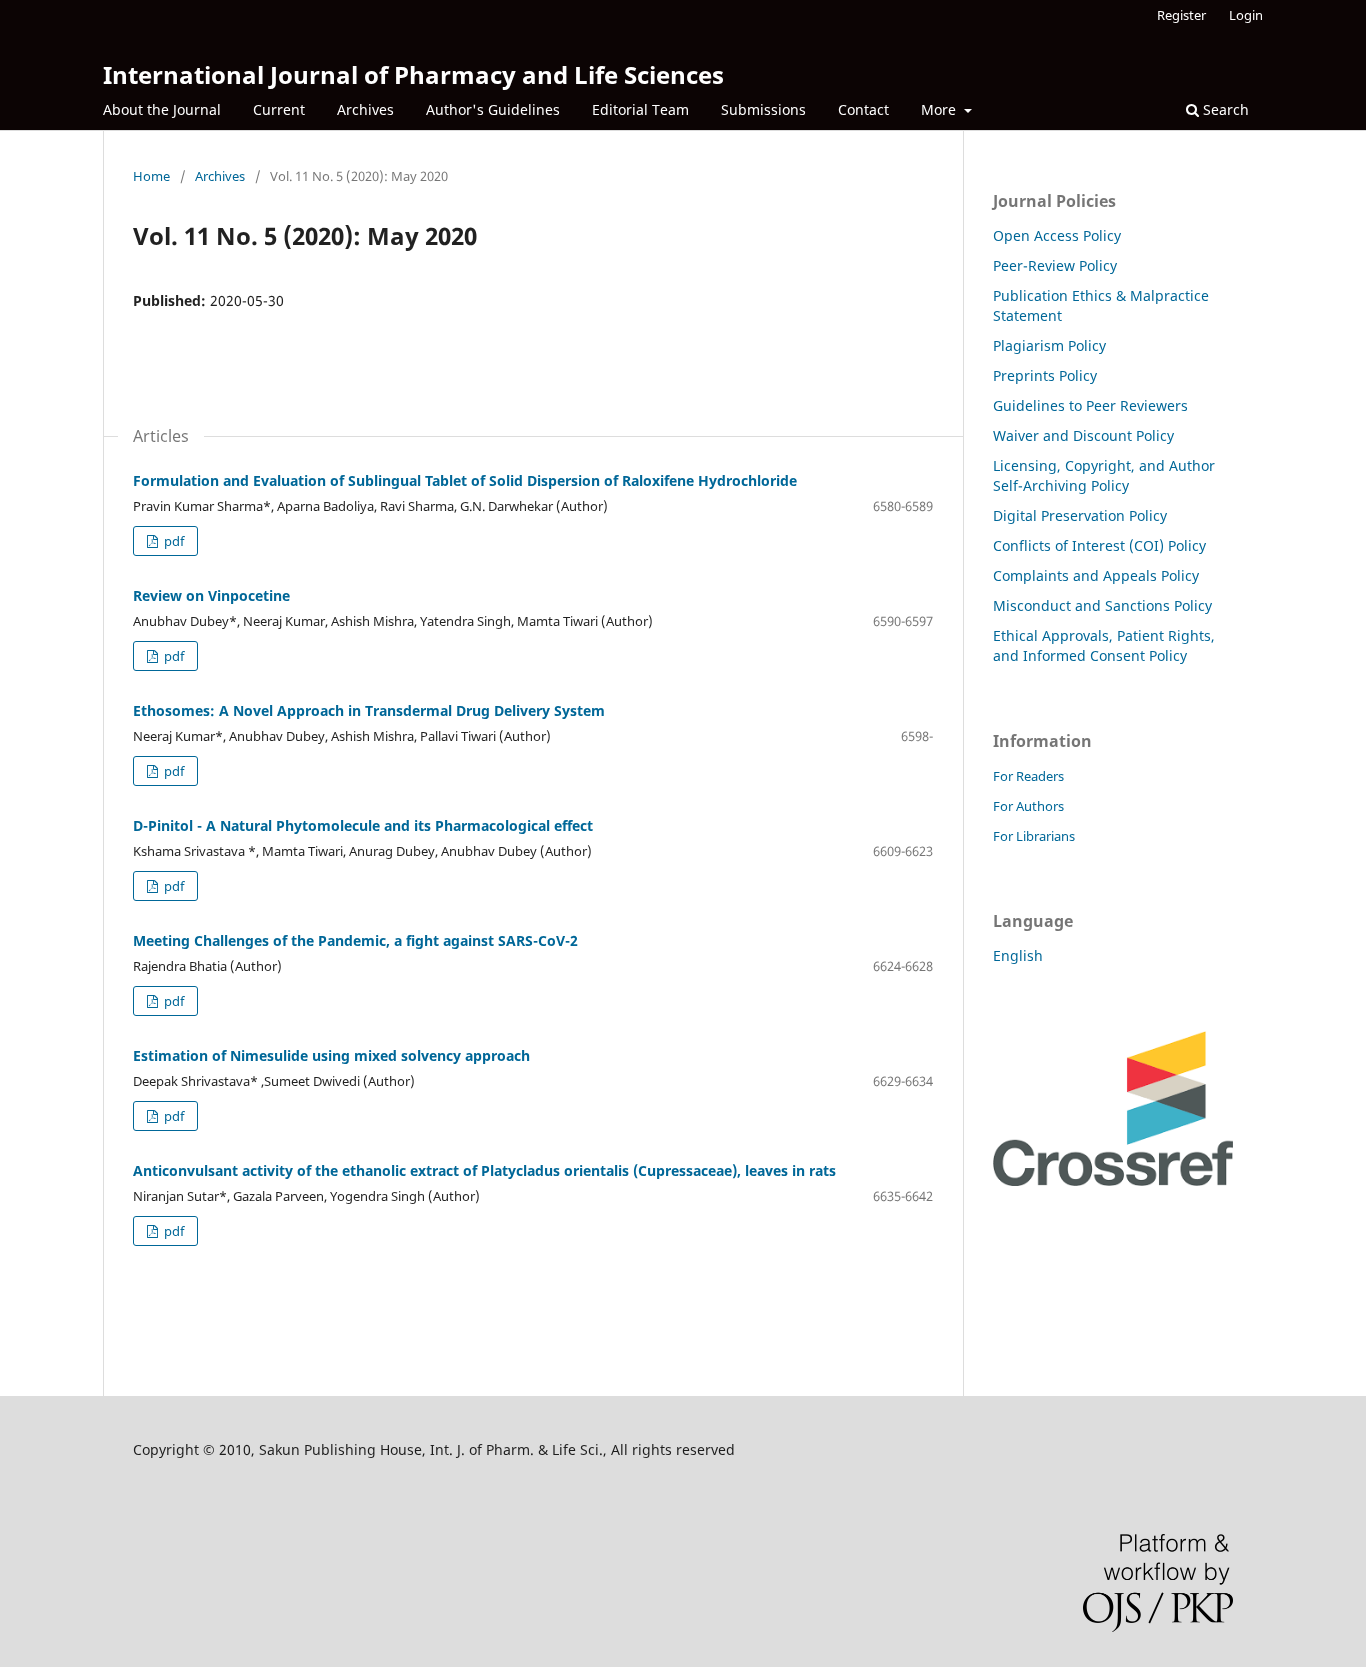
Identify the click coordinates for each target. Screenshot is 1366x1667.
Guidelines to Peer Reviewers (1090, 405)
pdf (172, 541)
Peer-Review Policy (1055, 265)
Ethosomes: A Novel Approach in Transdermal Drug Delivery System (369, 710)
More (940, 109)
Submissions (763, 109)
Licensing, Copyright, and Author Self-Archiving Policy (1104, 475)
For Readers (1028, 776)
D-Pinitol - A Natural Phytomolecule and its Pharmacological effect (363, 825)
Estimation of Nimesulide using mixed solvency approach (331, 1055)
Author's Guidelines (493, 109)
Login (1246, 15)
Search (1224, 109)
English (1018, 955)
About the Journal (162, 109)
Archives (365, 109)
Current (279, 109)
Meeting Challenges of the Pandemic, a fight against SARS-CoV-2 (355, 940)
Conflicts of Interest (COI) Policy (1099, 545)
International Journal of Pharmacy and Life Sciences (413, 74)
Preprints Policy (1045, 375)
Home (151, 176)
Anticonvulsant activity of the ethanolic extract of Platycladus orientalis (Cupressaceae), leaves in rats (484, 1170)
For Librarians (1034, 836)
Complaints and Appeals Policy (1096, 575)
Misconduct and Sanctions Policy (1102, 605)
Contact (863, 109)
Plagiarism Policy (1049, 345)
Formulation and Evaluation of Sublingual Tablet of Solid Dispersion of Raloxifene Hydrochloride (465, 480)
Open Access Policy (1057, 235)
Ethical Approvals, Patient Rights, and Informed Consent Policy (1104, 645)
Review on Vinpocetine (211, 595)
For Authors (1028, 806)
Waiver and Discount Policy (1083, 435)
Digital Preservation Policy (1080, 515)
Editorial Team (640, 109)
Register (1181, 15)
